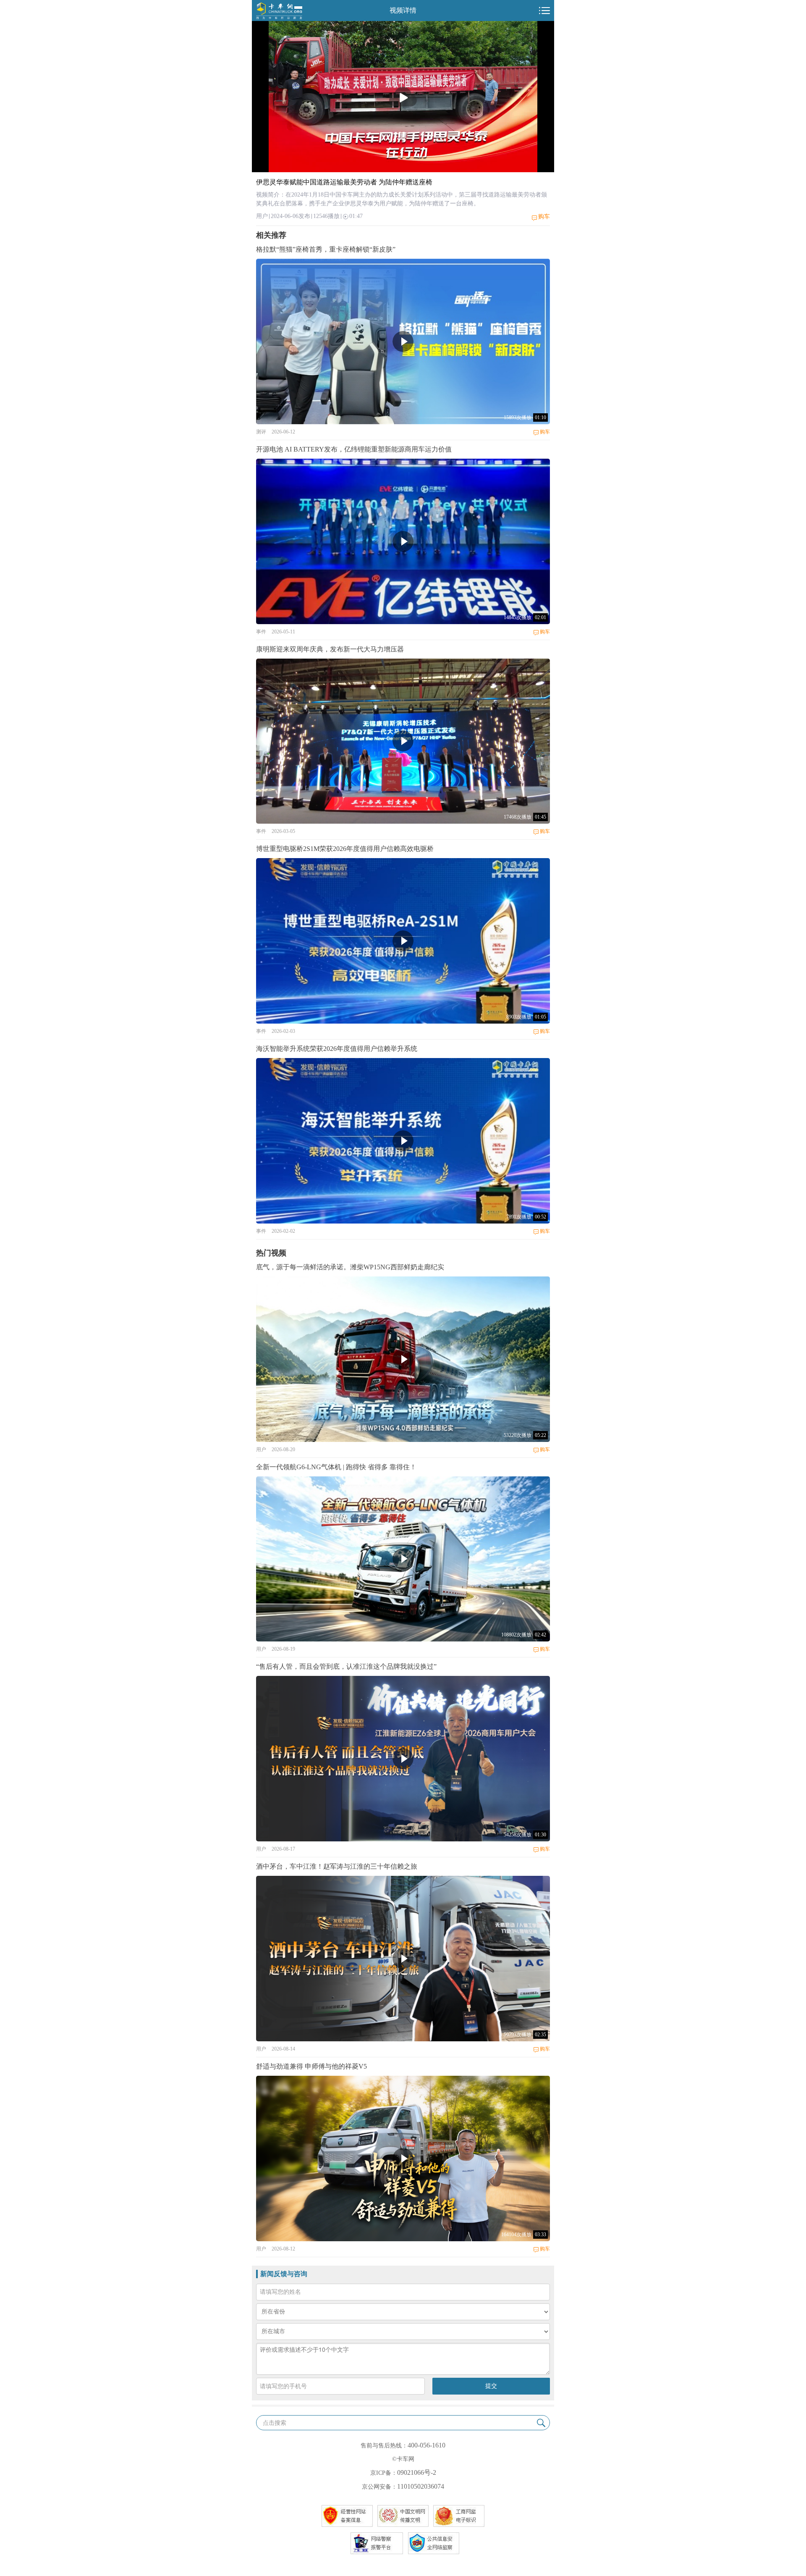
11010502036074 (421, 2486)
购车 (544, 217)
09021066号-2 (417, 2472)
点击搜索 (275, 2423)
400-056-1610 (427, 2445)
